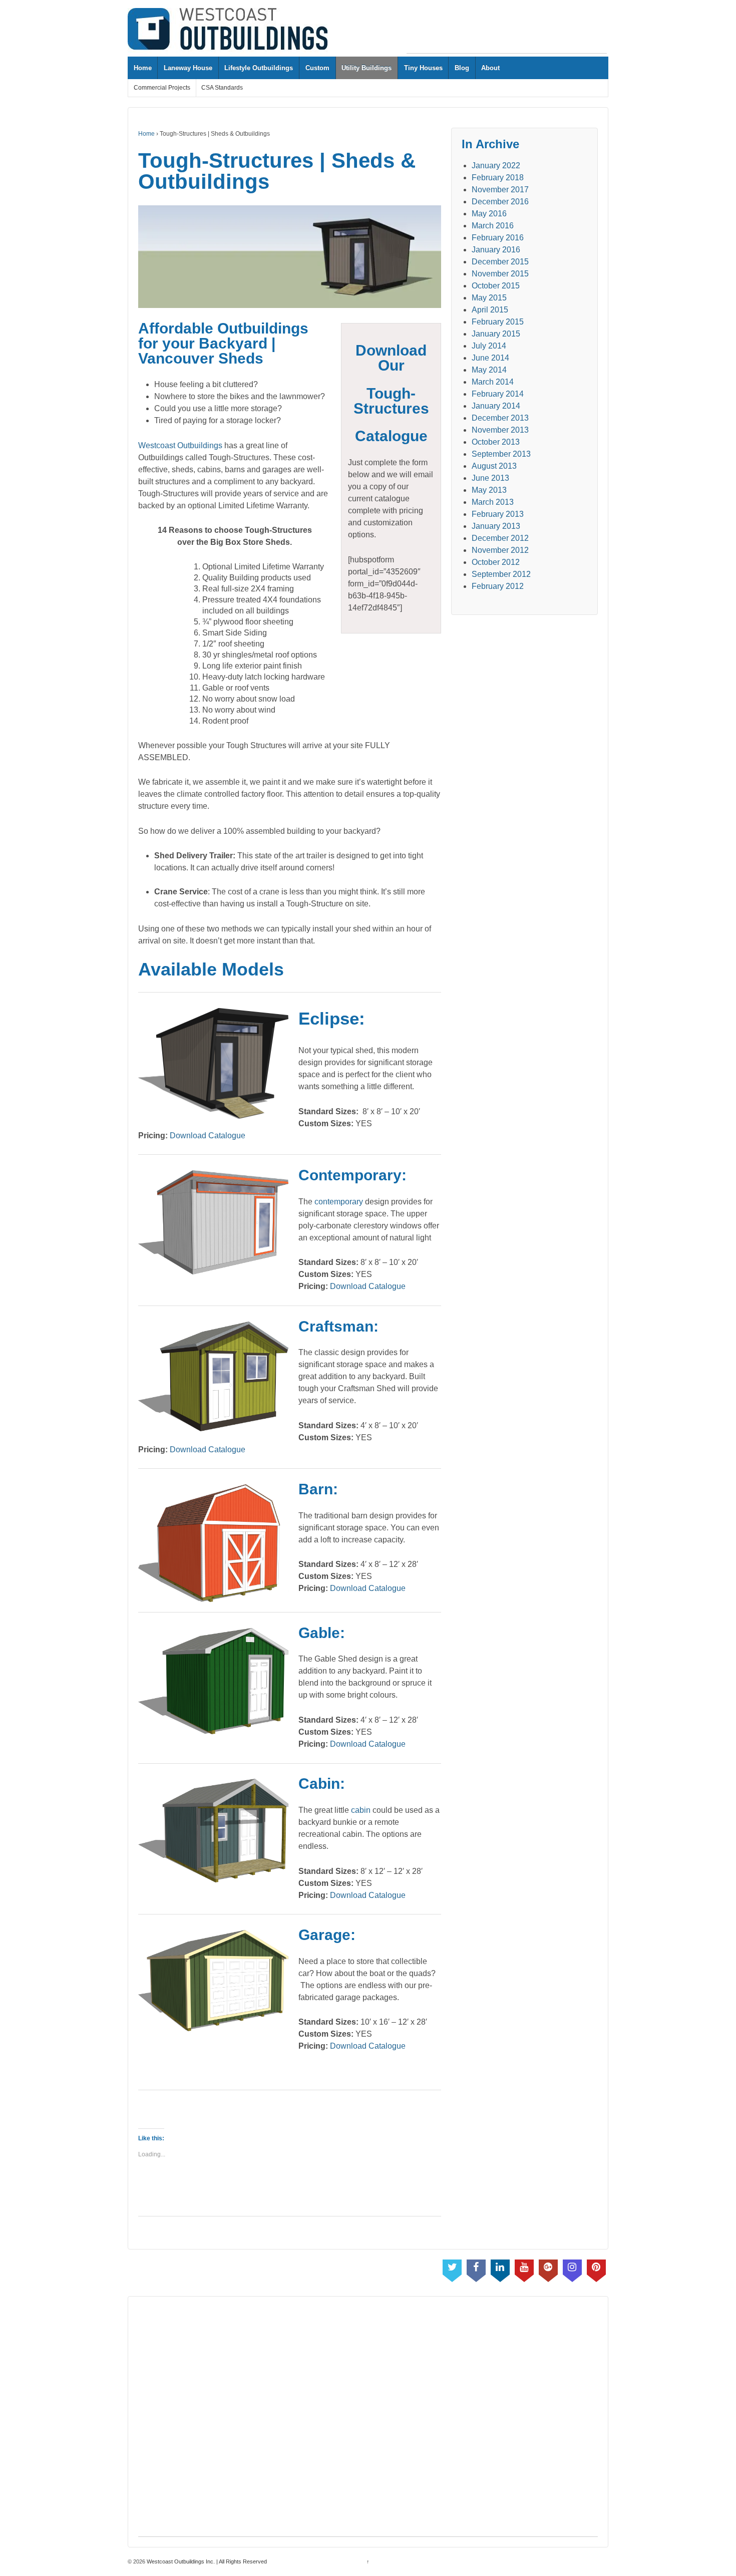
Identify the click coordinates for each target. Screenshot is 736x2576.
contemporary (339, 1202)
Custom (317, 68)
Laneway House (188, 68)
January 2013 (496, 526)
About (490, 68)
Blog (462, 68)
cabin (361, 1810)
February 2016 (498, 238)
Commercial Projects (162, 88)
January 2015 (496, 334)
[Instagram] (572, 2269)
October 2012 (496, 562)
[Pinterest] (596, 2269)
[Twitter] (452, 2269)
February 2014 (498, 394)
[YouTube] (524, 2269)
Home (143, 68)
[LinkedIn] (500, 2269)
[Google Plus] (548, 2269)
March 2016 (493, 226)
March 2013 (493, 502)
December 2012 (500, 538)
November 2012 (500, 550)
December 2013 (500, 418)
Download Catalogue (208, 1136)
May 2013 (489, 490)
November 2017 (500, 190)
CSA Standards (222, 88)
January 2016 (496, 250)
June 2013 (490, 478)
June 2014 (490, 358)
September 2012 (501, 574)
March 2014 (493, 382)
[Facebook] (476, 2269)
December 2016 (500, 202)
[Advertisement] (507, 31)
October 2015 (496, 286)
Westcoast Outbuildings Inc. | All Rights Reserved (206, 2561)
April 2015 (490, 310)
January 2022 (496, 166)
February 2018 (498, 178)
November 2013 (500, 430)
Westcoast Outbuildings (180, 445)
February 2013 (498, 514)
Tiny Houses (423, 68)
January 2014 (496, 406)
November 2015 (500, 274)
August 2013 (494, 466)
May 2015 (489, 298)
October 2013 (496, 442)
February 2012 (498, 586)
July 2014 (489, 346)
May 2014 (489, 370)
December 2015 (500, 262)
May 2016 (489, 214)
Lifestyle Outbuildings (259, 68)
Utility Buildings (366, 68)
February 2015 (498, 322)
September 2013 (501, 454)
